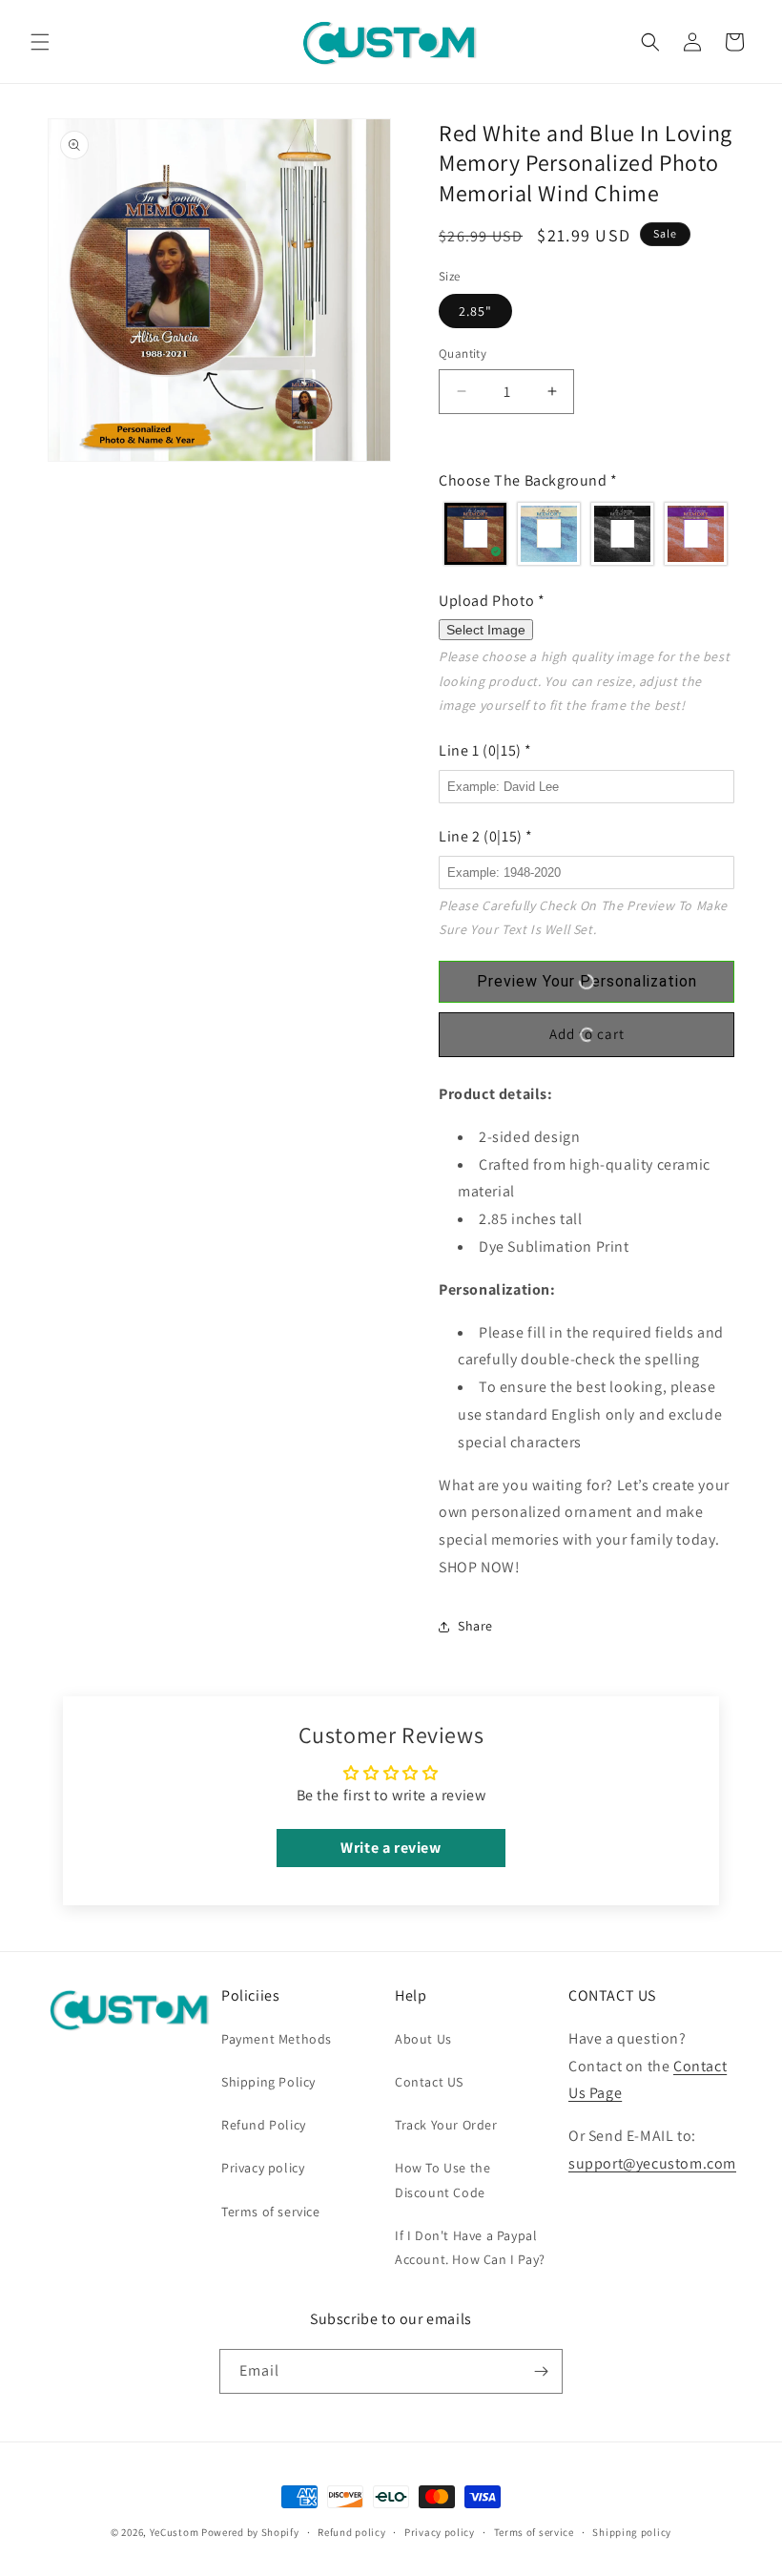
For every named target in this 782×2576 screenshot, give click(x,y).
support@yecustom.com (652, 2163)
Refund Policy (264, 2125)
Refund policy (351, 2532)
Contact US (429, 2082)
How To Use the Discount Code (442, 2180)
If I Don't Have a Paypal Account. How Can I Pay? (470, 2247)
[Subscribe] (541, 2371)
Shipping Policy (268, 2082)
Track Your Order (446, 2125)
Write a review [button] (391, 1848)
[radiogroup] (586, 534)
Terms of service (271, 2212)
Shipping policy (632, 2532)
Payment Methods (277, 2039)
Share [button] (475, 1626)
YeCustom (175, 2532)
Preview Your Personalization (587, 981)
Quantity (463, 353)
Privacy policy (263, 2168)
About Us (423, 2039)
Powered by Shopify (250, 2532)
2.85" (475, 311)
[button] (40, 42)
